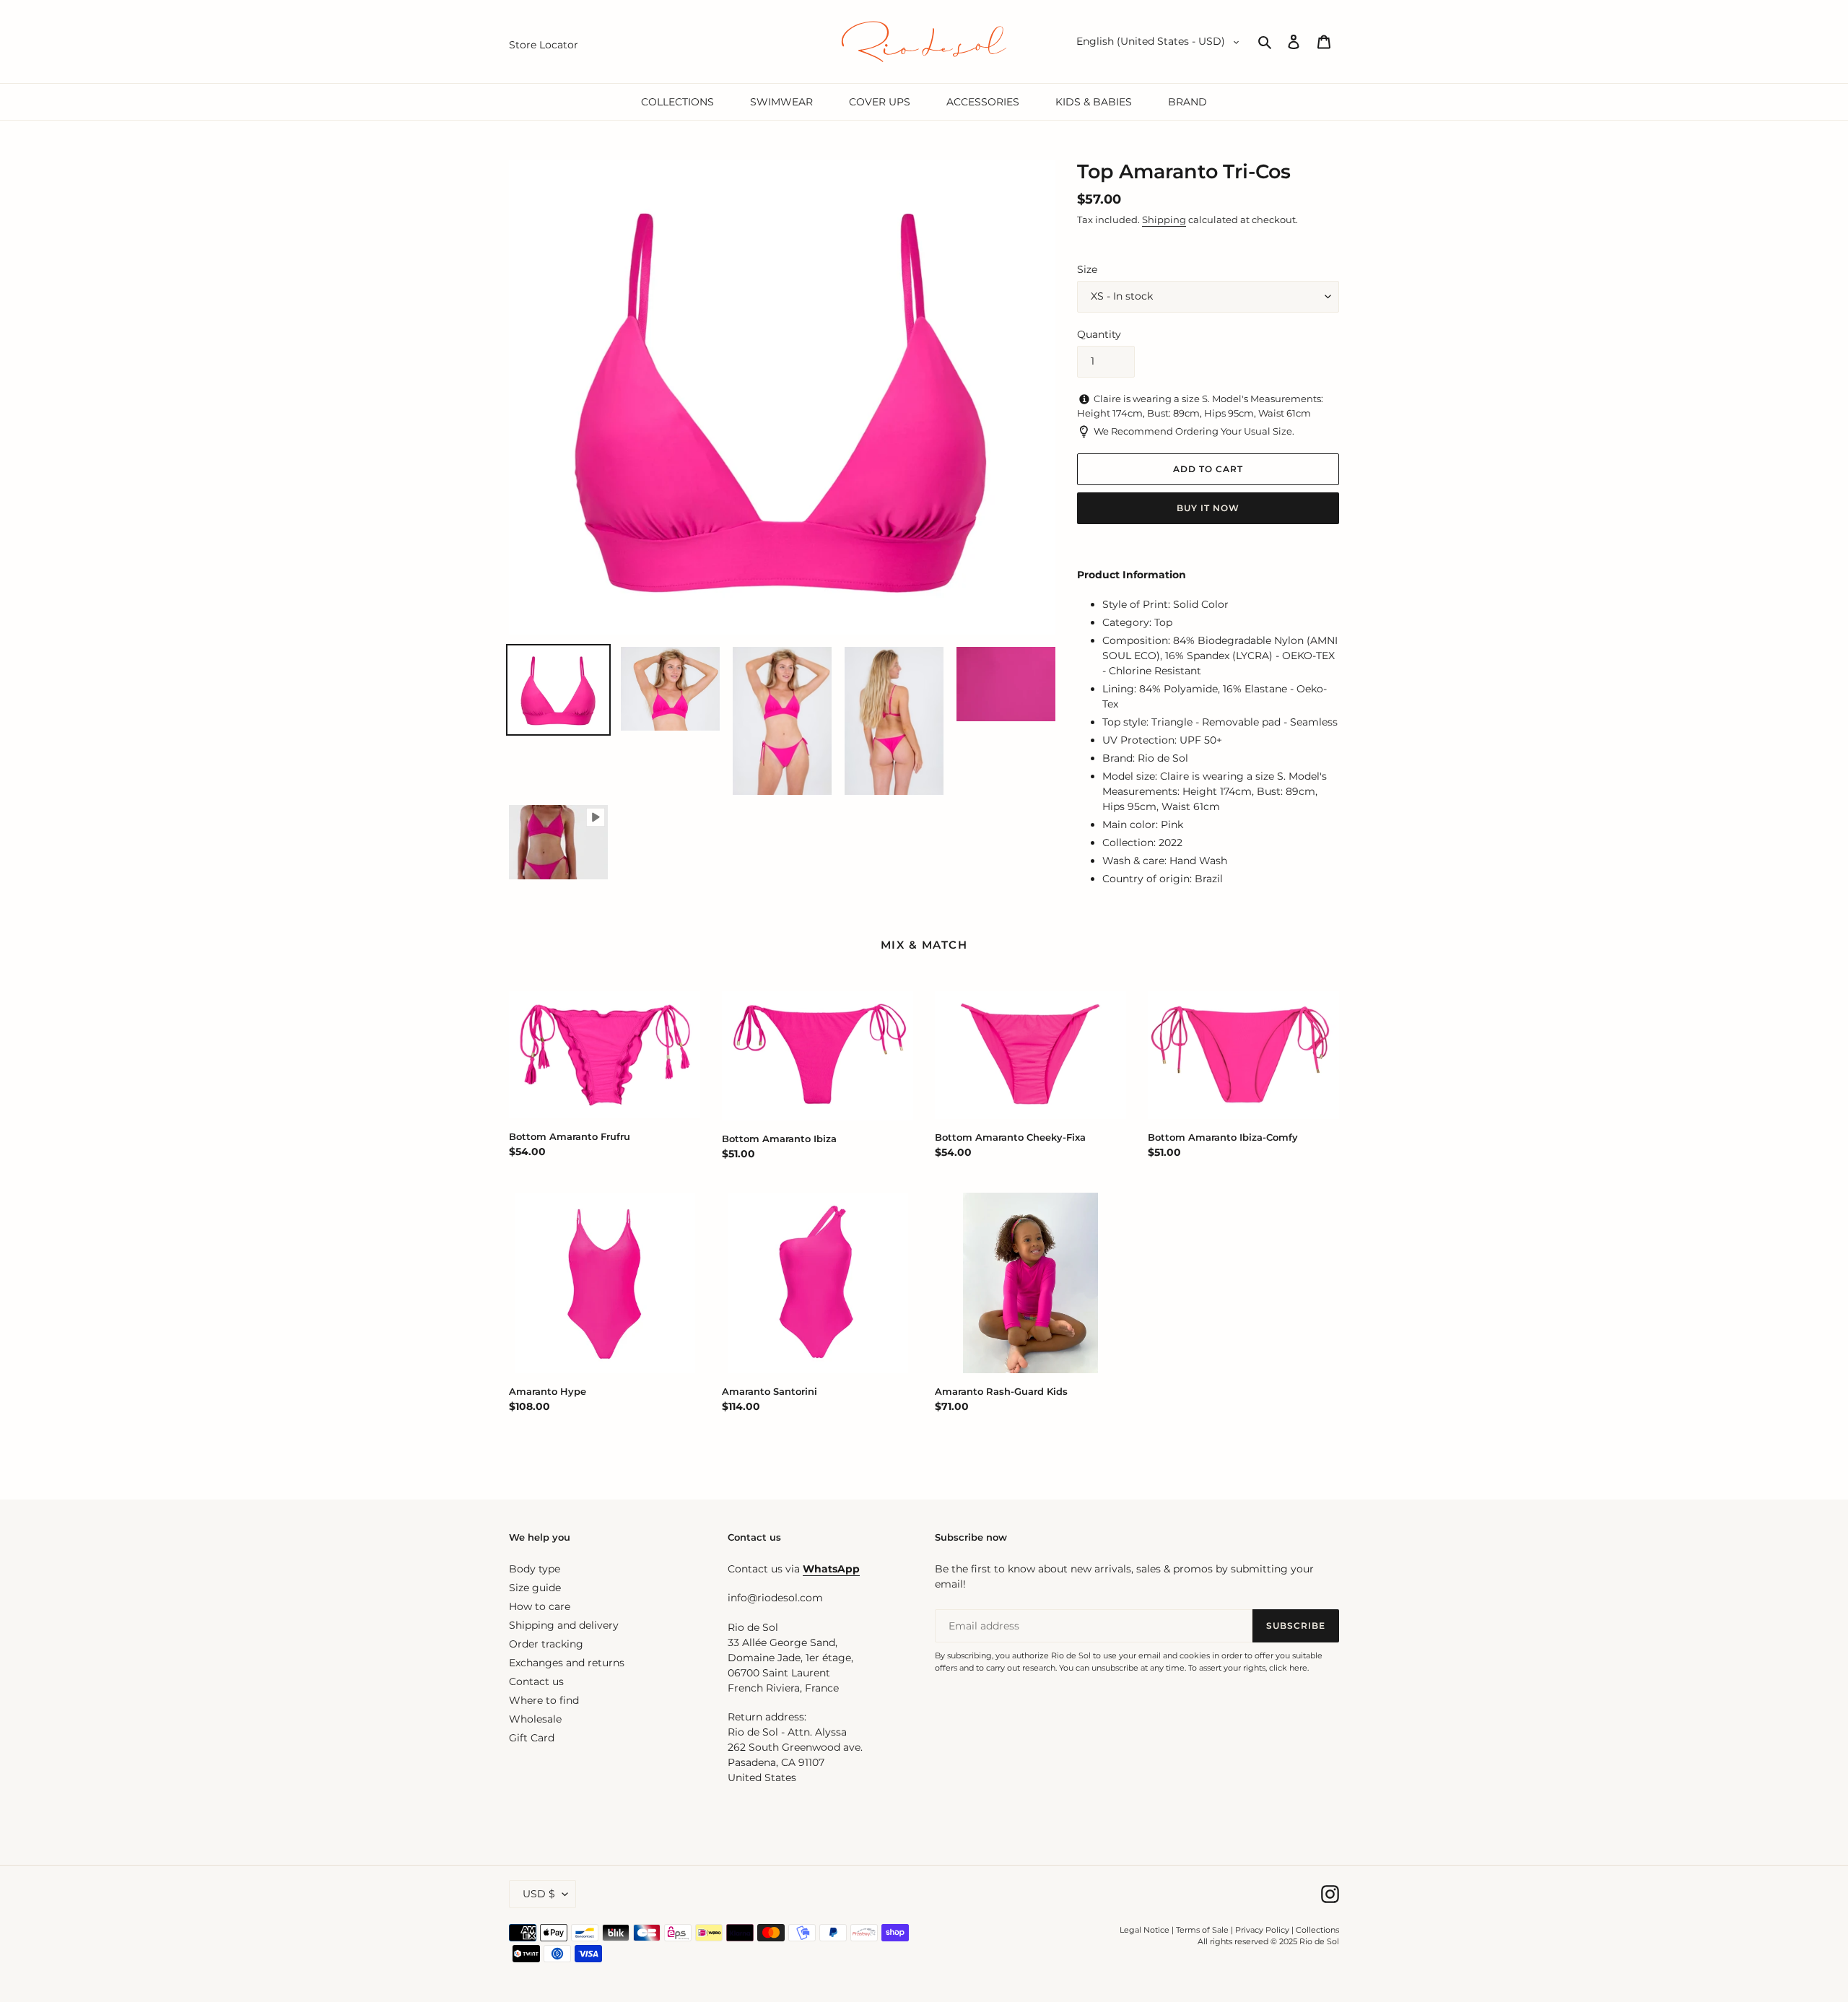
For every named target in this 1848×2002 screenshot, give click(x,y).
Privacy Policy (1263, 1930)
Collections (1317, 1930)
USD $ (539, 1894)
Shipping (1164, 219)
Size (1087, 269)
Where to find (544, 1700)
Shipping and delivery (564, 1625)
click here (1288, 1668)
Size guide (535, 1588)
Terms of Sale (1202, 1930)
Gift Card (532, 1738)
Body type (535, 1569)
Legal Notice (1145, 1930)
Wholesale (535, 1719)
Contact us (536, 1681)
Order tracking (546, 1644)
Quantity (1099, 334)
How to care (540, 1606)
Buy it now (1208, 508)
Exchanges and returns (567, 1663)
